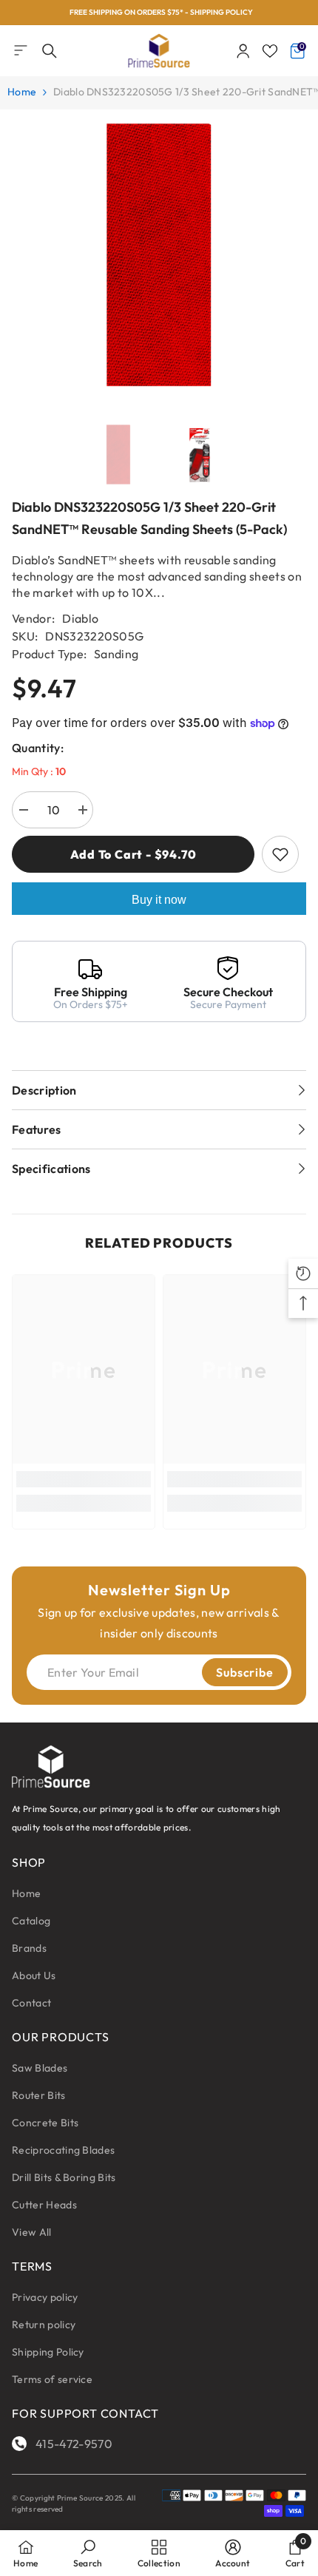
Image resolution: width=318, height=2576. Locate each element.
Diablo (80, 618)
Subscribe (244, 1672)
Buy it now (159, 900)
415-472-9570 (74, 2444)
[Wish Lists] (270, 51)
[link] (84, 1479)
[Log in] (243, 51)
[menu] (21, 50)
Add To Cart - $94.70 (133, 854)
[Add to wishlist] (280, 854)
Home (22, 92)
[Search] (50, 51)
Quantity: (38, 748)
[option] (159, 13)
